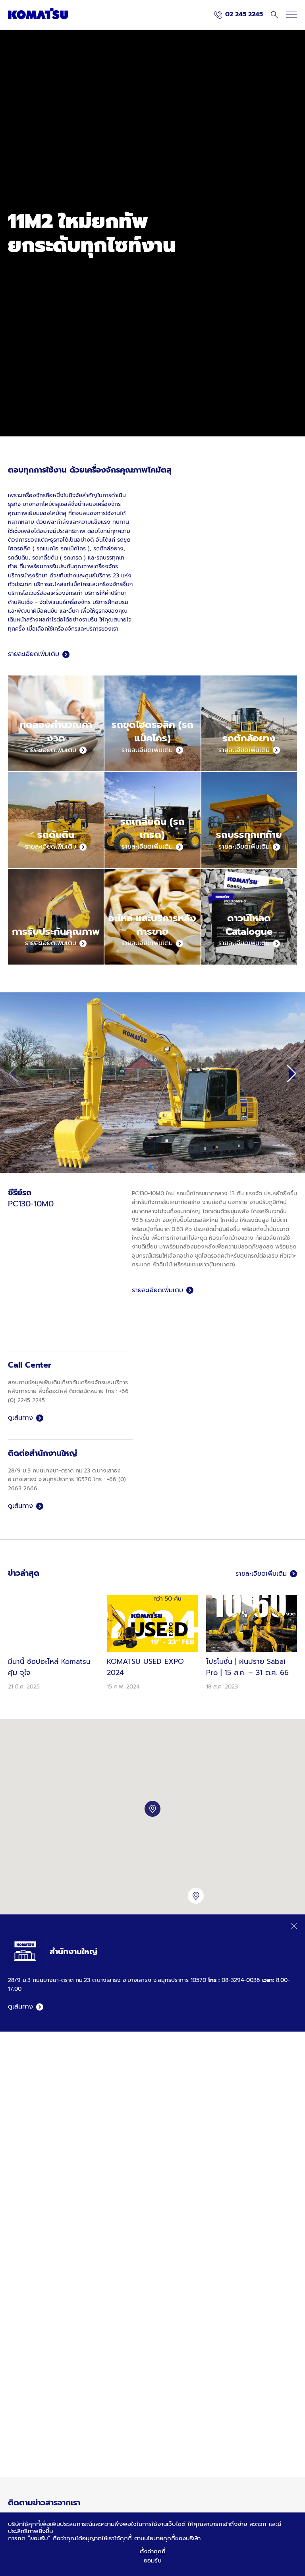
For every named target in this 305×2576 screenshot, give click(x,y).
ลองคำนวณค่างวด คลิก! (41, 272)
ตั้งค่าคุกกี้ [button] (153, 2551)
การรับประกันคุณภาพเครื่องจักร (81, 566)
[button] (292, 1074)
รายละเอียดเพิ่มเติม (34, 654)
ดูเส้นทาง (20, 1418)
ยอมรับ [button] (153, 2561)
